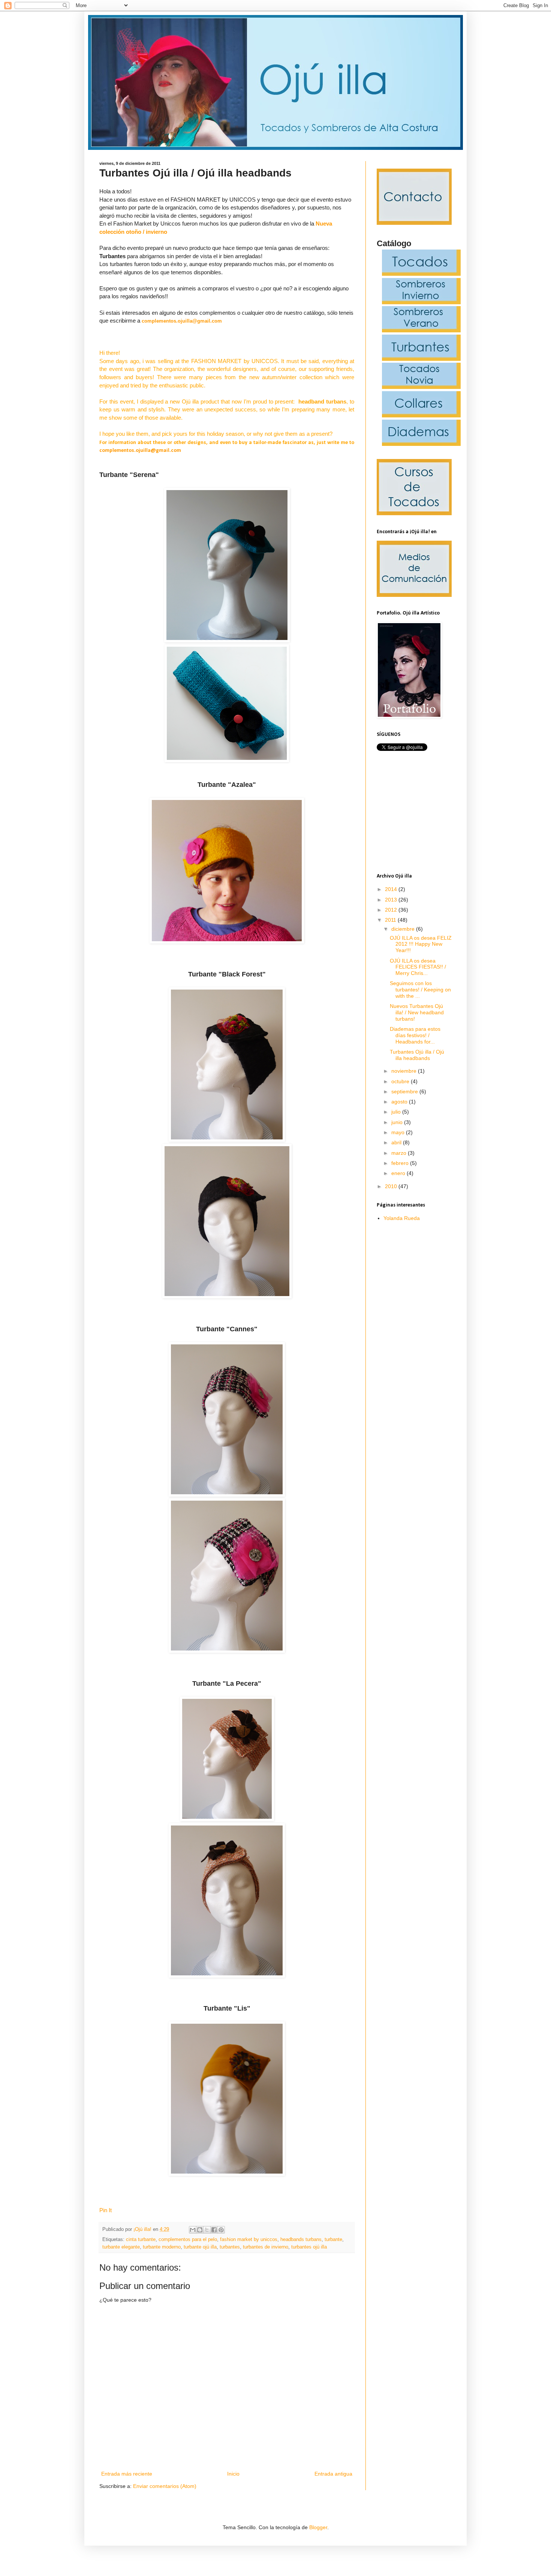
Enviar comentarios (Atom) (165, 2486)
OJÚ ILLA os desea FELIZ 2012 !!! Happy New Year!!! (421, 944)
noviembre (405, 1071)
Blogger (318, 2527)
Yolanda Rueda (402, 1218)
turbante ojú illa (200, 2247)
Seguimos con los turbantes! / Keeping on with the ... (420, 990)
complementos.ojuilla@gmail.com (182, 321)
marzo (400, 1153)
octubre (401, 1081)
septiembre (405, 1091)
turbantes (230, 2247)
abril (397, 1142)
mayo (399, 1132)
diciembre (404, 929)
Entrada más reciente (127, 2474)
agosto (400, 1102)
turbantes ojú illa (309, 2247)
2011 (391, 920)
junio (398, 1122)
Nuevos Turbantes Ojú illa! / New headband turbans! (417, 1012)
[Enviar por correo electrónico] (193, 2230)
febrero (401, 1163)
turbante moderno (162, 2247)
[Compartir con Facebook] (214, 2230)
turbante (333, 2240)
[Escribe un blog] (200, 2230)
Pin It (106, 2210)
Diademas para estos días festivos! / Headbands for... (415, 1035)
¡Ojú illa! (143, 2229)
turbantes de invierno (266, 2247)
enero (399, 1173)
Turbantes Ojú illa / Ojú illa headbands (417, 1055)
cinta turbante (141, 2240)
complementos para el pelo (188, 2240)
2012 (392, 910)
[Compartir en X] (207, 2230)
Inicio (233, 2474)
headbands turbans (301, 2240)
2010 (392, 1186)
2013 (392, 900)
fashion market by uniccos (249, 2240)
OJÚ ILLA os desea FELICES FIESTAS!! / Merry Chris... (418, 967)
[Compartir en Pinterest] (221, 2230)
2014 (392, 889)
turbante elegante (121, 2247)
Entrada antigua (333, 2474)
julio (397, 1112)
